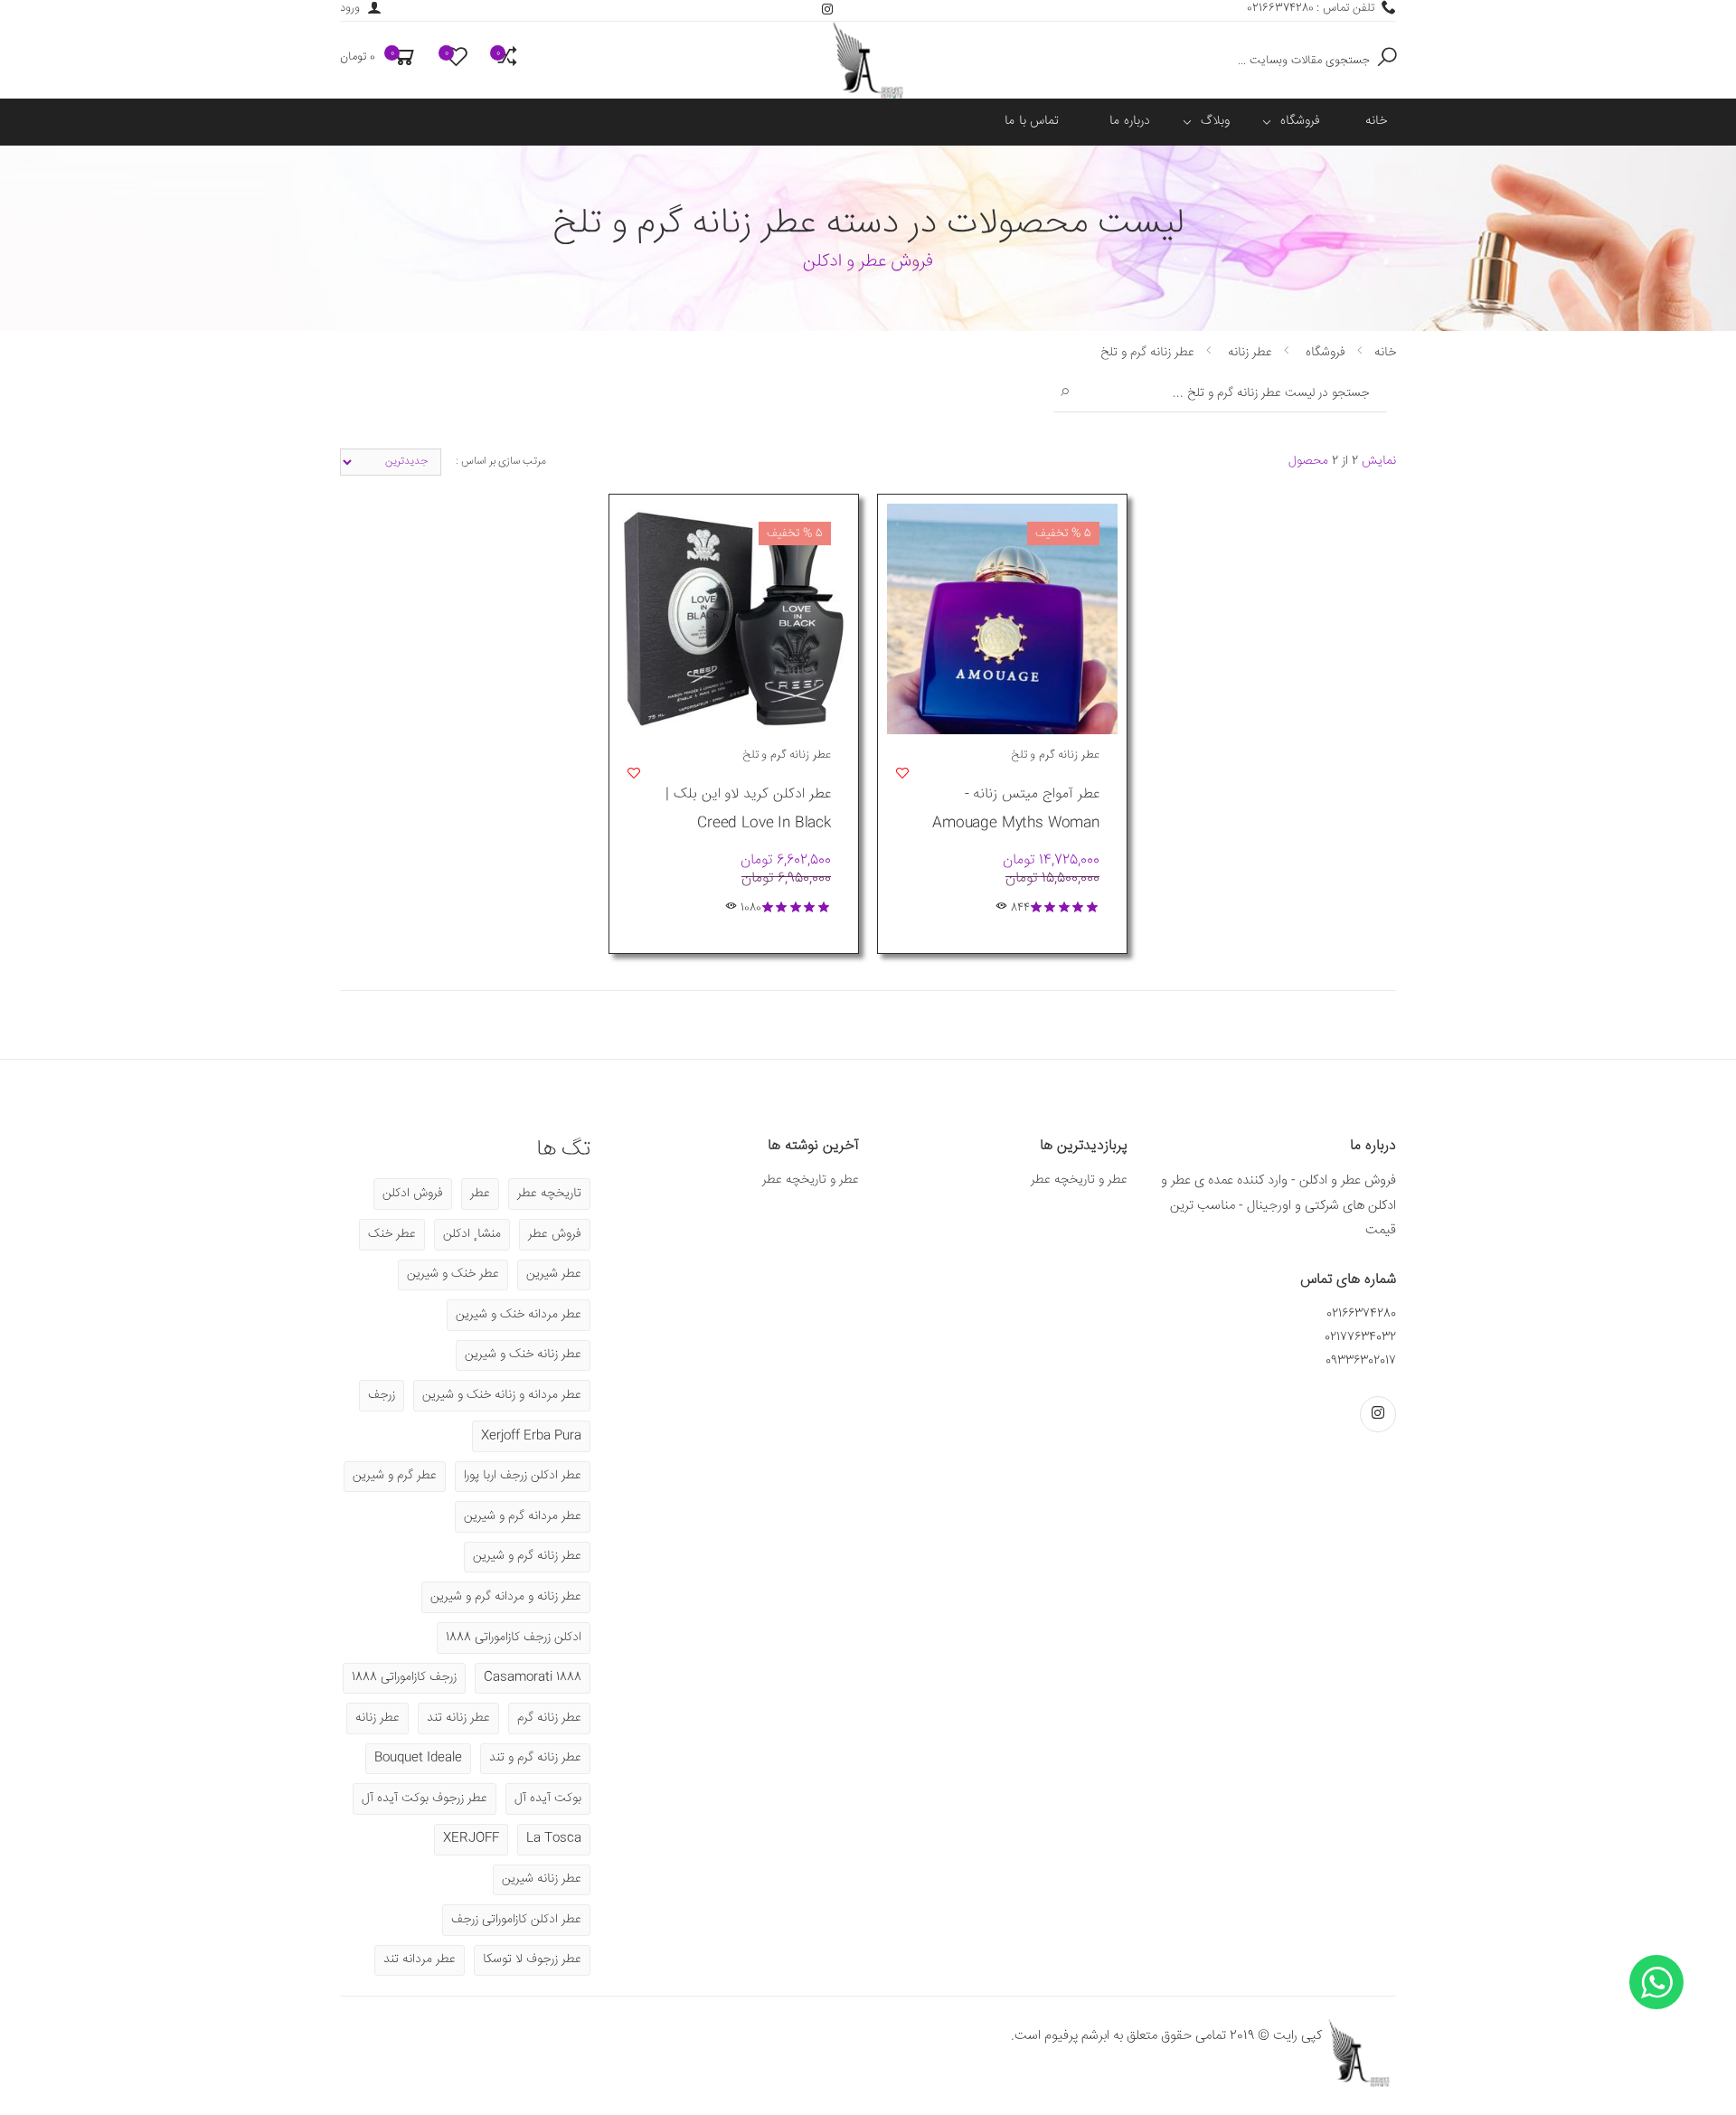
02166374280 (1361, 1314)
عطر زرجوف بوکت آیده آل (425, 1799)
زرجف (382, 1395)
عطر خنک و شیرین (453, 1274)
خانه (1376, 121)
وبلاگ (1215, 121)
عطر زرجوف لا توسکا (532, 1959)
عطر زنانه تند (458, 1718)
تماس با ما (1032, 121)
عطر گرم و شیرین (395, 1476)
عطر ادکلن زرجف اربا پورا (523, 1476)
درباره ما (1130, 121)
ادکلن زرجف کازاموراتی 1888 (514, 1638)
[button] (379, 60)
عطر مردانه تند (420, 1959)
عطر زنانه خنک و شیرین (523, 1355)
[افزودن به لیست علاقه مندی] (898, 772)
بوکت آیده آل (548, 1799)
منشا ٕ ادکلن (472, 1234)
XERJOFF (471, 1838)
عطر (480, 1194)
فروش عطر (555, 1234)
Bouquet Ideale (418, 1758)
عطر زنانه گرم (549, 1718)
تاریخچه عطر (549, 1194)
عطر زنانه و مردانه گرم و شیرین (506, 1597)
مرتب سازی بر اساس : (501, 462)
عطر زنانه (377, 1718)
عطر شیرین (554, 1274)
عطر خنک (392, 1234)
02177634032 (1360, 1337)
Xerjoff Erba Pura (531, 1436)
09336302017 (1361, 1361)
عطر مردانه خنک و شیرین (519, 1315)
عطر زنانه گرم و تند (535, 1758)
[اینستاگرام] (827, 10)
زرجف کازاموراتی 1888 (404, 1677)
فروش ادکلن (413, 1194)
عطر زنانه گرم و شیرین (527, 1556)
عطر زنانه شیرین (542, 1879)
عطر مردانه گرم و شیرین (523, 1516)
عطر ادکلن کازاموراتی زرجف (516, 1920)
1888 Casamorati (533, 1677)
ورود (350, 9)
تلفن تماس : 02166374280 (1311, 9)
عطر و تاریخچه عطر (1079, 1180)
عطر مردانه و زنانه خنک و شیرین (502, 1395)
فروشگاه (1300, 121)
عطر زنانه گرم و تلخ (1055, 755)
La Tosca (554, 1838)
